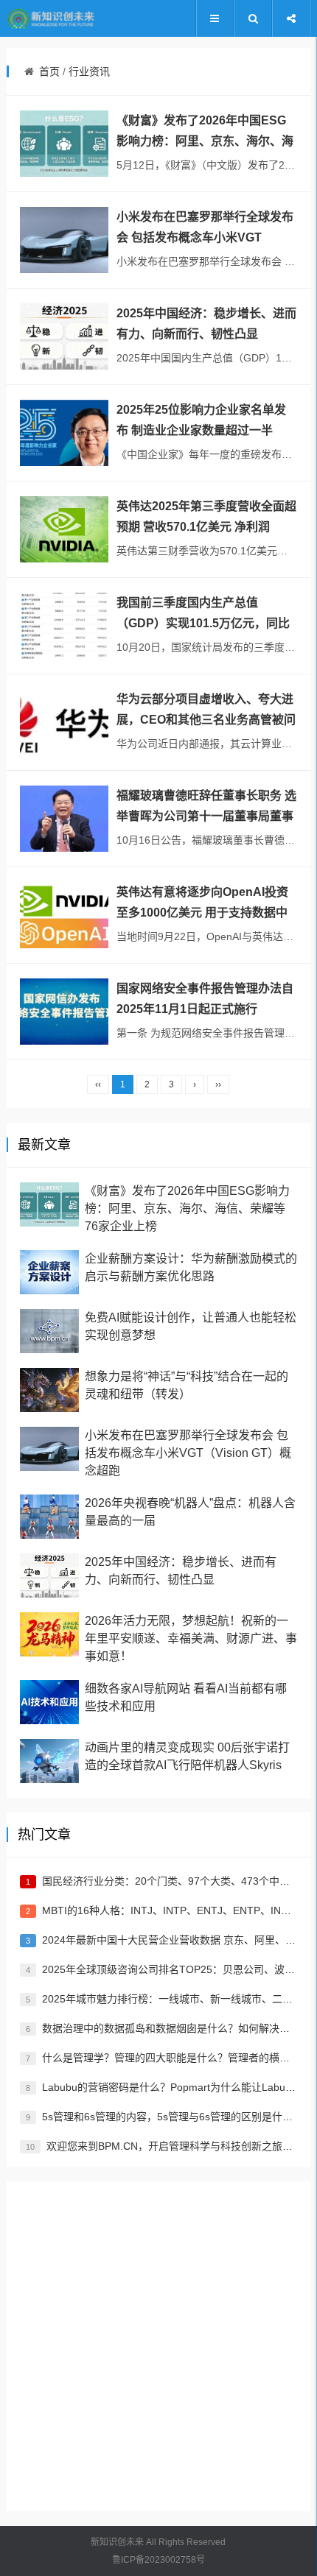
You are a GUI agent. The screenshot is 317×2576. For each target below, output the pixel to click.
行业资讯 (89, 71)
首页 (49, 71)
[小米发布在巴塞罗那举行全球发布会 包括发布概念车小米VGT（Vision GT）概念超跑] (64, 240)
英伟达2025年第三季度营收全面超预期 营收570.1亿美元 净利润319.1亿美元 (206, 527)
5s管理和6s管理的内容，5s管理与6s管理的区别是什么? (172, 2117)
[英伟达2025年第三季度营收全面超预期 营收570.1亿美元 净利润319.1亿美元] (64, 529)
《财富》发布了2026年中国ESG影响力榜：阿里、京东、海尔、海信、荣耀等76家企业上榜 (205, 141)
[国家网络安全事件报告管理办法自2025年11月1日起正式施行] (64, 1012)
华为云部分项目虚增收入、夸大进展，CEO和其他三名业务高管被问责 (206, 720)
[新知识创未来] (51, 19)
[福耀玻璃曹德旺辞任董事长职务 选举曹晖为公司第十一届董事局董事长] (64, 819)
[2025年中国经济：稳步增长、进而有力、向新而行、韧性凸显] (64, 336)
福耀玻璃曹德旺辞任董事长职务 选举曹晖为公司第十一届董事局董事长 (206, 816)
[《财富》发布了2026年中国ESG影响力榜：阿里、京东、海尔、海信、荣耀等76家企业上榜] (64, 144)
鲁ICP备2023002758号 (158, 2560)
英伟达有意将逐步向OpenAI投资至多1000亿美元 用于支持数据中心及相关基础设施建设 (202, 913)
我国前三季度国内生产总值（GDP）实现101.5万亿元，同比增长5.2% (203, 623)
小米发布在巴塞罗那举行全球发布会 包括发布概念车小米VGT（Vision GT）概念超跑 (205, 237)
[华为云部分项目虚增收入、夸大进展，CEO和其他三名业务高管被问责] (64, 722)
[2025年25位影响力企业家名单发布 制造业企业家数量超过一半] (64, 433)
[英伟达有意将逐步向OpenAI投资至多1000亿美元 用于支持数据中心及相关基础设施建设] (64, 915)
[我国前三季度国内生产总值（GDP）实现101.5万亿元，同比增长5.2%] (64, 626)
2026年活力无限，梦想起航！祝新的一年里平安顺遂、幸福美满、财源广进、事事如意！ (191, 1638)
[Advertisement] (158, 2346)
